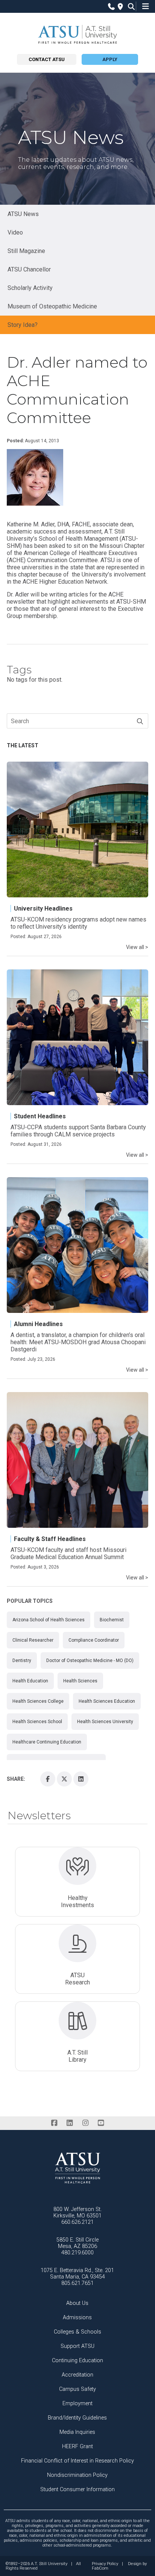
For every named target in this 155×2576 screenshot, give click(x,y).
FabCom (100, 2568)
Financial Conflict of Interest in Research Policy (77, 2461)
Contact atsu (47, 59)
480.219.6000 (77, 2253)
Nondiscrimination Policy (77, 2475)
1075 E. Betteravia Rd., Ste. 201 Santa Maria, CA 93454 (77, 2274)
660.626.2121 (77, 2222)
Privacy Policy (105, 2564)
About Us (77, 2303)
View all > (137, 947)
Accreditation (77, 2375)
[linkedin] (70, 2123)
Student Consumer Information (77, 2489)
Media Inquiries (77, 2432)
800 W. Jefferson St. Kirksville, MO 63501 (77, 2213)
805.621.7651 (77, 2283)
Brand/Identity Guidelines (77, 2418)
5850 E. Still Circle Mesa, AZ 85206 (77, 2243)
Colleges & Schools (77, 2332)
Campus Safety (77, 2389)
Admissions (77, 2318)
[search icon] (130, 7)
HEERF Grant (77, 2446)
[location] (119, 7)
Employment (77, 2403)
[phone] (110, 7)
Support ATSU (77, 2346)
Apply (110, 59)
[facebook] (54, 2123)
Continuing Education (77, 2361)
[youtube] (101, 2123)
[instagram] (85, 2123)
